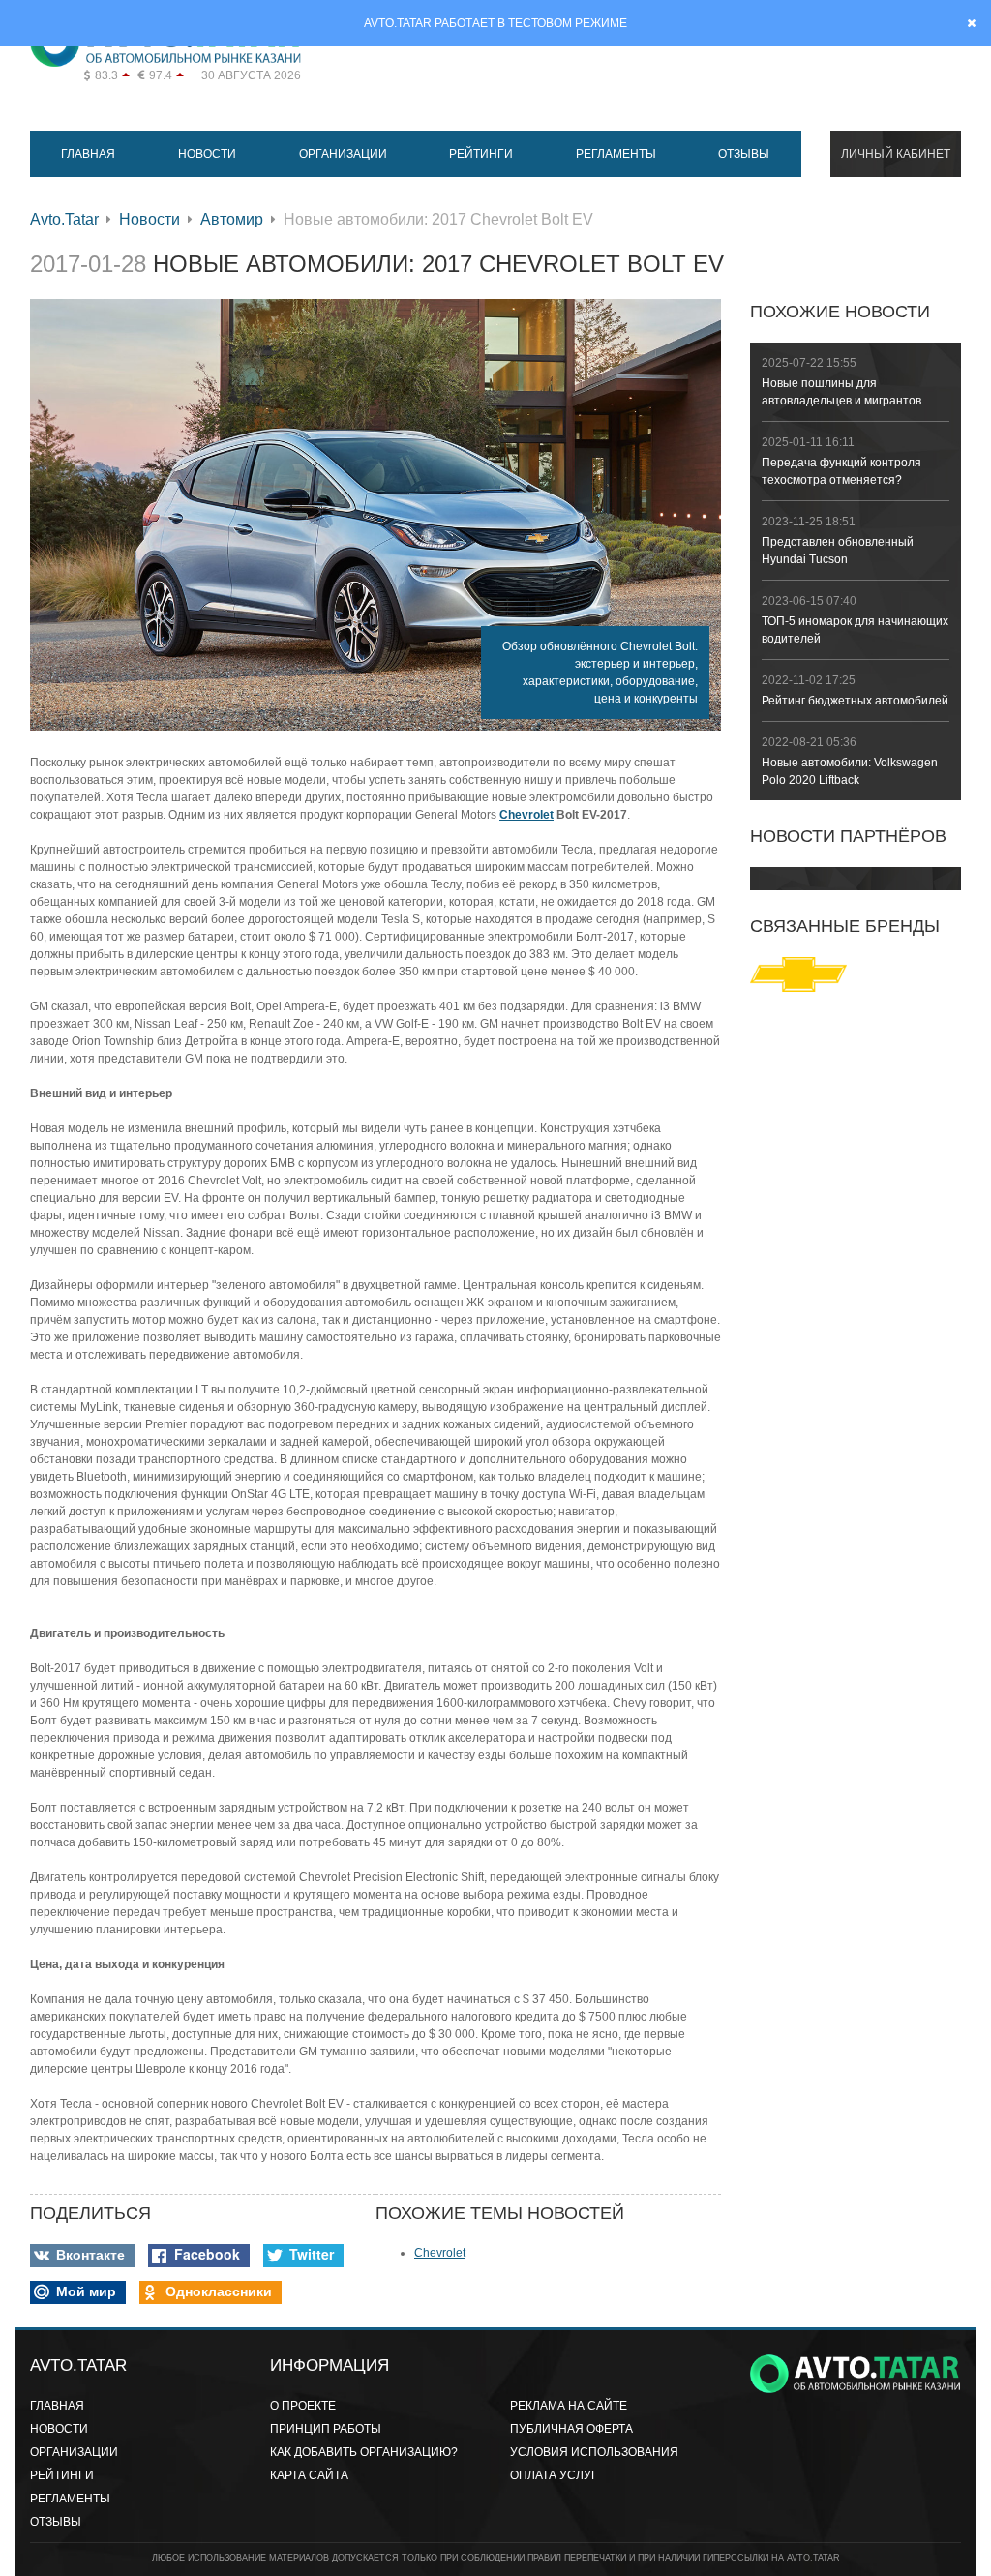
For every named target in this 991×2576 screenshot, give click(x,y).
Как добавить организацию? (364, 2452)
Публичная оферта (571, 2429)
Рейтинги (481, 154)
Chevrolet (526, 815)
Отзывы (744, 154)
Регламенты (616, 154)
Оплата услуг (554, 2475)
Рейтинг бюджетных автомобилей (855, 701)
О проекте (303, 2406)
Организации (343, 154)
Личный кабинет (896, 154)
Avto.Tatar (64, 219)
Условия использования (594, 2452)
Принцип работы (326, 2429)
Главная (88, 154)
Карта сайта (309, 2475)
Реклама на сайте (569, 2406)
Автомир (232, 219)
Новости (207, 154)
